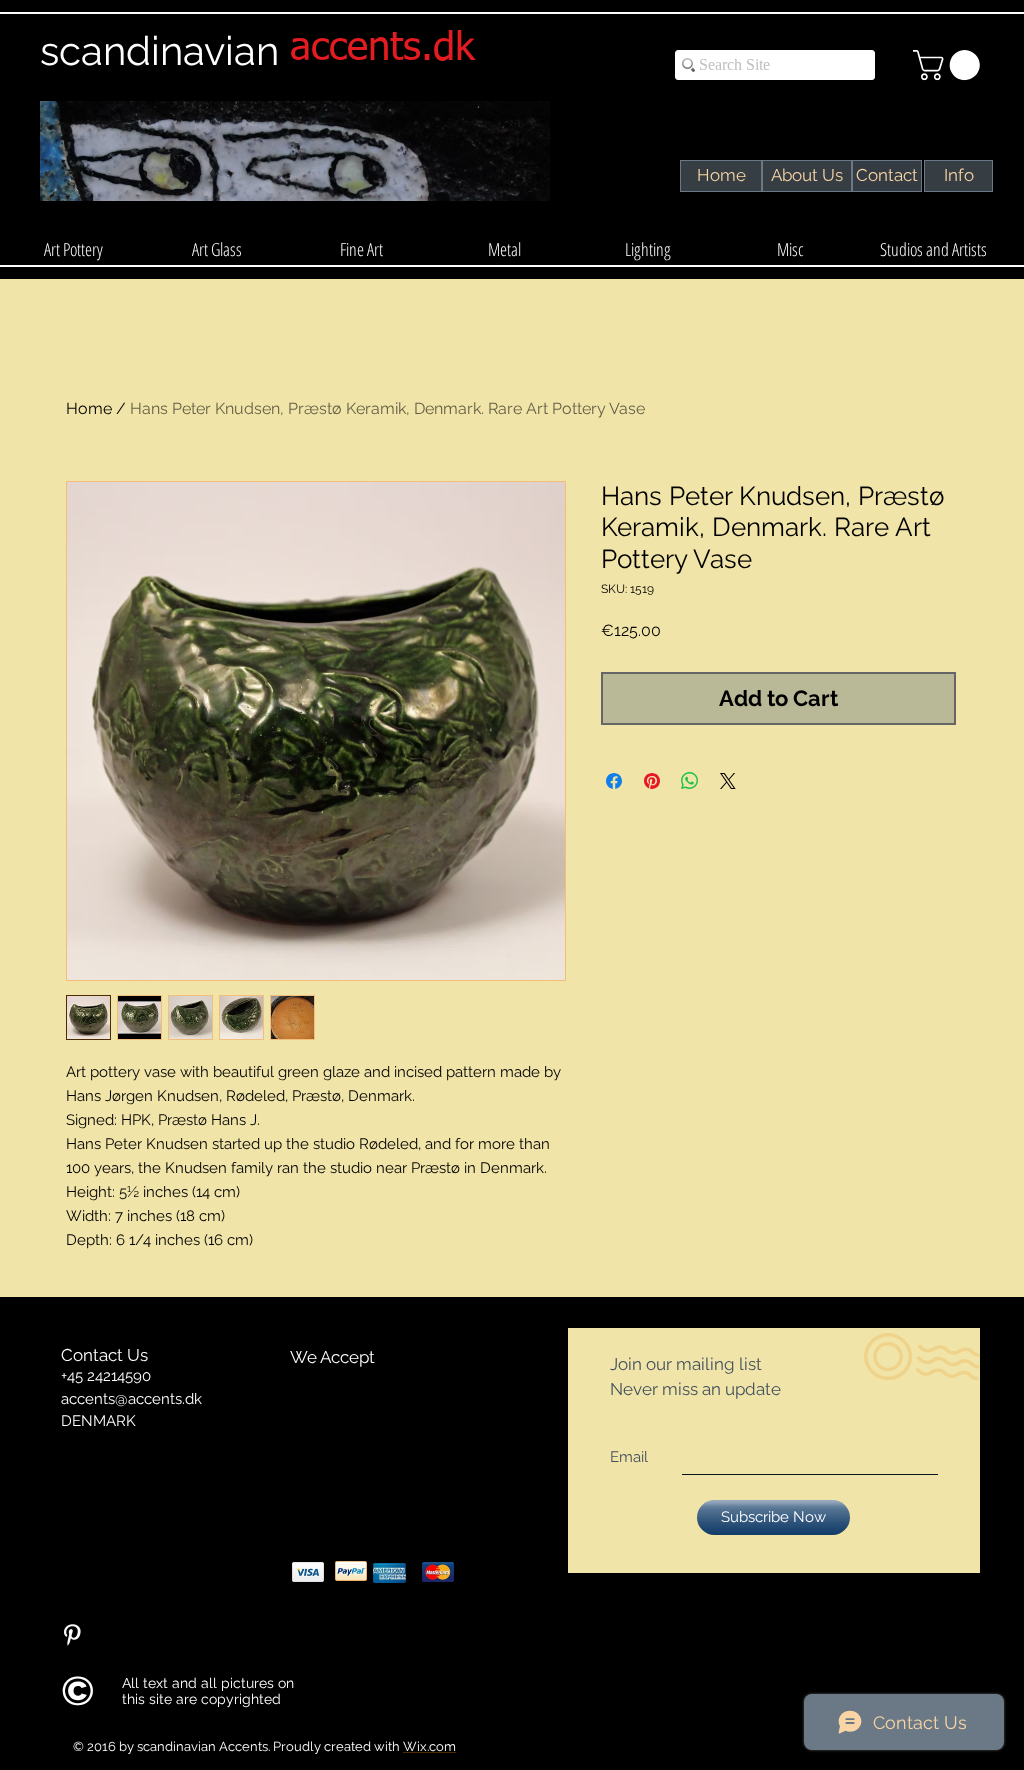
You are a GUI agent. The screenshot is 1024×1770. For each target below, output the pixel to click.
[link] (950, 65)
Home (89, 408)
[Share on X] (728, 781)
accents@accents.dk (131, 1399)
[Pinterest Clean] (72, 1635)
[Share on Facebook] (614, 781)
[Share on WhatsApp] (690, 781)
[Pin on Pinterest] (652, 781)
